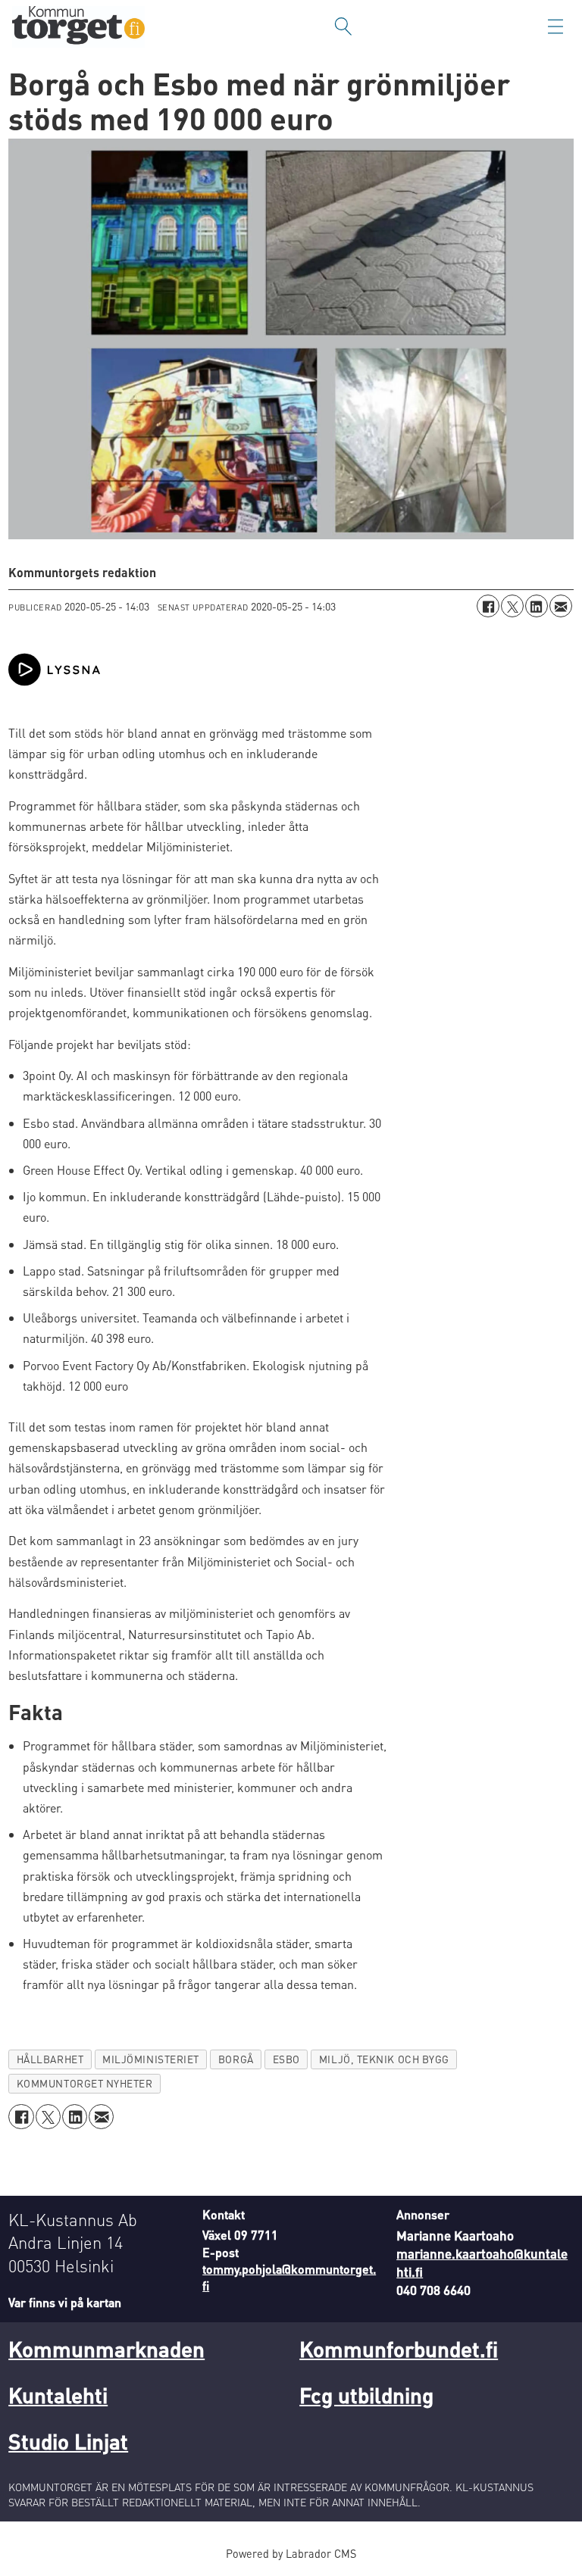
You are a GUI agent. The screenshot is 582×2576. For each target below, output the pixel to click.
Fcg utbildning (366, 2395)
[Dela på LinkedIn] (537, 606)
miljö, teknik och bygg (384, 2059)
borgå (236, 2059)
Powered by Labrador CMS (291, 2553)
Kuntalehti (58, 2395)
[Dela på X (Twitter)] (512, 606)
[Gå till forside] (78, 27)
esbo (286, 2059)
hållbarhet (50, 2059)
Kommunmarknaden (106, 2349)
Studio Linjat (68, 2441)
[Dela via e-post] (561, 606)
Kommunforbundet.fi (399, 2349)
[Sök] (343, 27)
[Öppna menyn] (555, 27)
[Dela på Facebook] (488, 606)
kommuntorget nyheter (85, 2083)
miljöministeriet (151, 2059)
